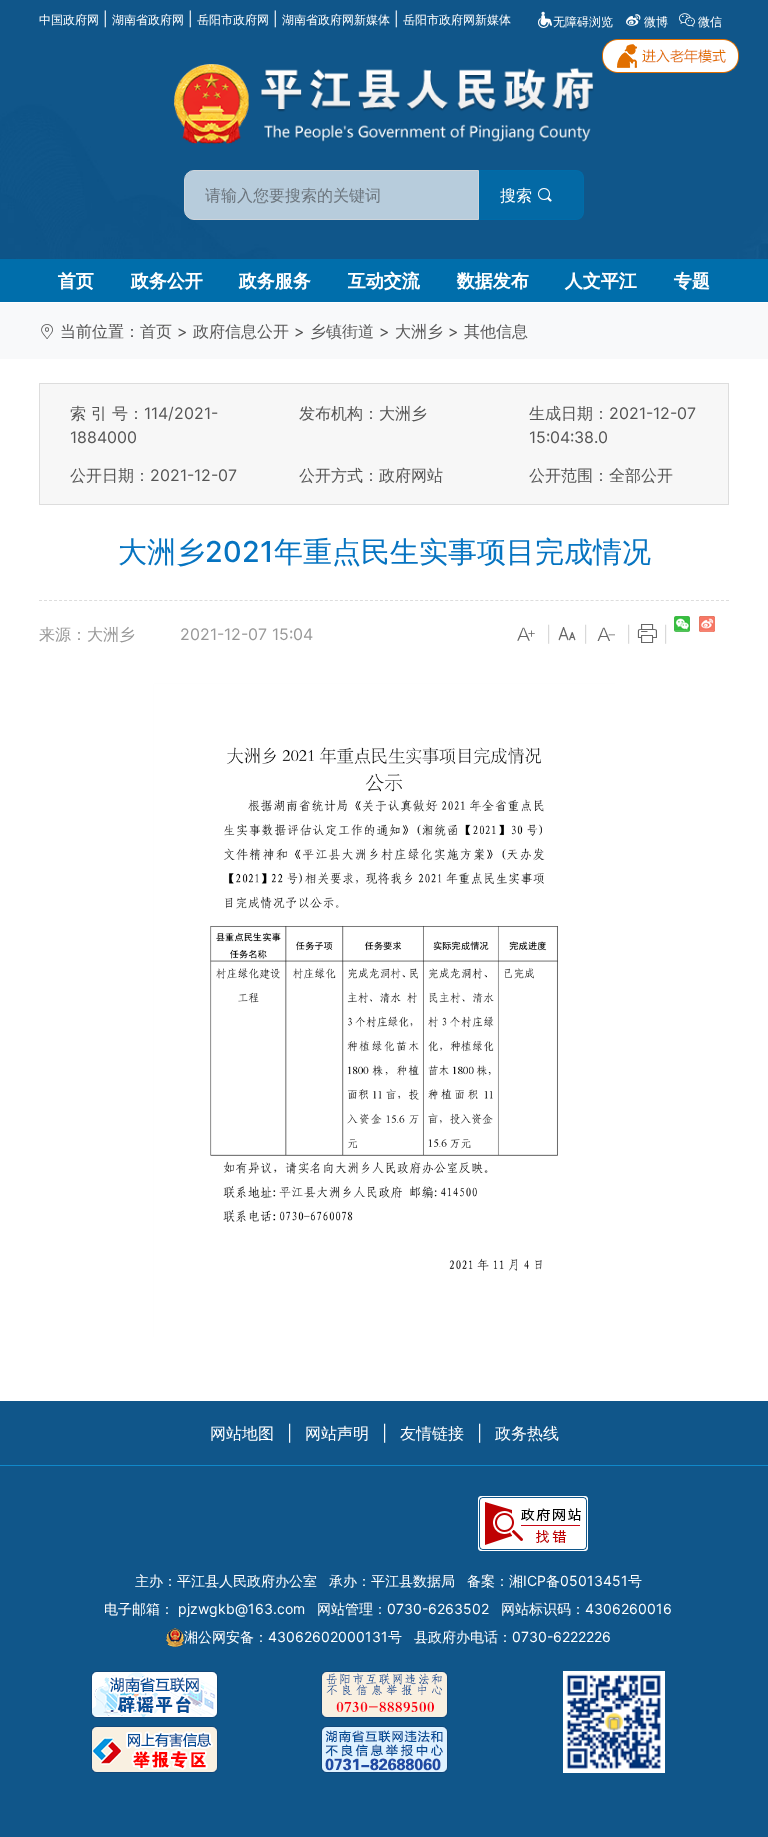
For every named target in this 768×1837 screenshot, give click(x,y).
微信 (710, 21)
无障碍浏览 (583, 21)
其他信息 (496, 331)
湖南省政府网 (148, 19)
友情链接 (432, 1433)
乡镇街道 (342, 331)
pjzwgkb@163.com (241, 1608)
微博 (656, 21)
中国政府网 (69, 19)
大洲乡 (419, 331)
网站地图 (242, 1433)
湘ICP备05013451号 (575, 1580)
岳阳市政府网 (233, 19)
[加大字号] (527, 635)
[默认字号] (567, 635)
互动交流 (384, 280)
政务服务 (275, 280)
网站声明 (337, 1433)
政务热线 (527, 1433)
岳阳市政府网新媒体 (457, 19)
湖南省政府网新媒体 (336, 19)
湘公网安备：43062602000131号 (293, 1636)
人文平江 (601, 280)
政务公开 (167, 280)
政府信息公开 (241, 331)
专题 (692, 280)
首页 (76, 280)
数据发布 (493, 280)
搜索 (518, 195)
